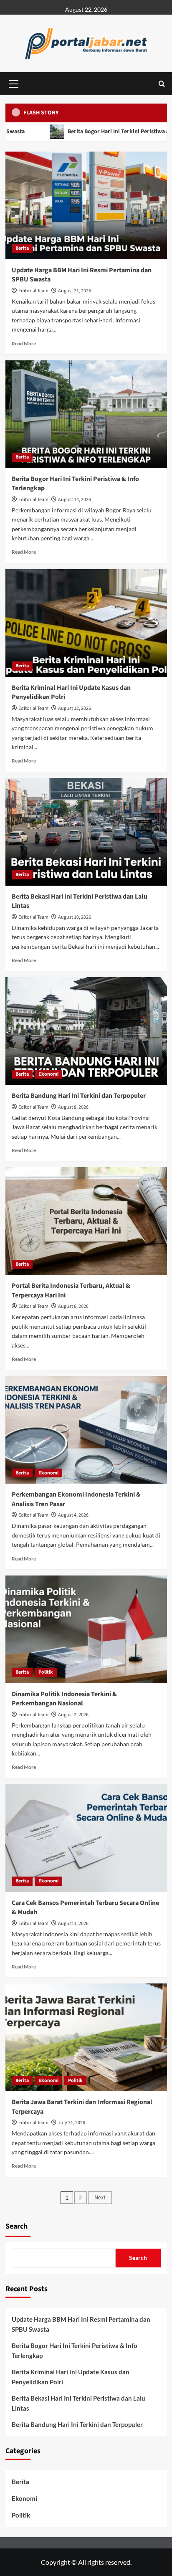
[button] (14, 83)
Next (100, 2198)
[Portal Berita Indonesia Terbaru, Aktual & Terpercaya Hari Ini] (86, 1221)
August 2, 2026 (73, 1715)
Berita (22, 248)
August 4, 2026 (73, 1515)
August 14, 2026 (75, 500)
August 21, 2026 (75, 291)
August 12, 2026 (75, 708)
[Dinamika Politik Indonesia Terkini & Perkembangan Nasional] (86, 1629)
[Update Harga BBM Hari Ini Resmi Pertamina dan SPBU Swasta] (86, 205)
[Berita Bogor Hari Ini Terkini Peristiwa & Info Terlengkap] (86, 414)
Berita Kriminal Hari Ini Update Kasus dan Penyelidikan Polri (71, 2377)
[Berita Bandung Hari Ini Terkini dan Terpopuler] (86, 1031)
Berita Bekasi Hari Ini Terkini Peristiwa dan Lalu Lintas (78, 2403)
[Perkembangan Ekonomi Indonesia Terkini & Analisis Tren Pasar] (86, 1430)
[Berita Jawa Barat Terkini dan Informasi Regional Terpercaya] (86, 2037)
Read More (24, 343)
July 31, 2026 (72, 2123)
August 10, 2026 (75, 917)
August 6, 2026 (73, 1306)
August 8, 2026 (73, 1107)
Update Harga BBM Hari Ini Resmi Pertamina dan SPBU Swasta (81, 2324)
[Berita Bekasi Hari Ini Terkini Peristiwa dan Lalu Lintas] (86, 832)
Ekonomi (48, 1074)
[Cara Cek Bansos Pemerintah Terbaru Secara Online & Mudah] (86, 1838)
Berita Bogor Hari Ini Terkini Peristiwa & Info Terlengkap (75, 2351)
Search (16, 2226)
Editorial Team (33, 291)
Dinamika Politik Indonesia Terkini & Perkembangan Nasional (64, 1699)
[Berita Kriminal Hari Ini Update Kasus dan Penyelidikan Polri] (86, 623)
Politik (46, 1672)
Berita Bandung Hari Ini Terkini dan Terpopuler (79, 1096)
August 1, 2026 (73, 1924)
